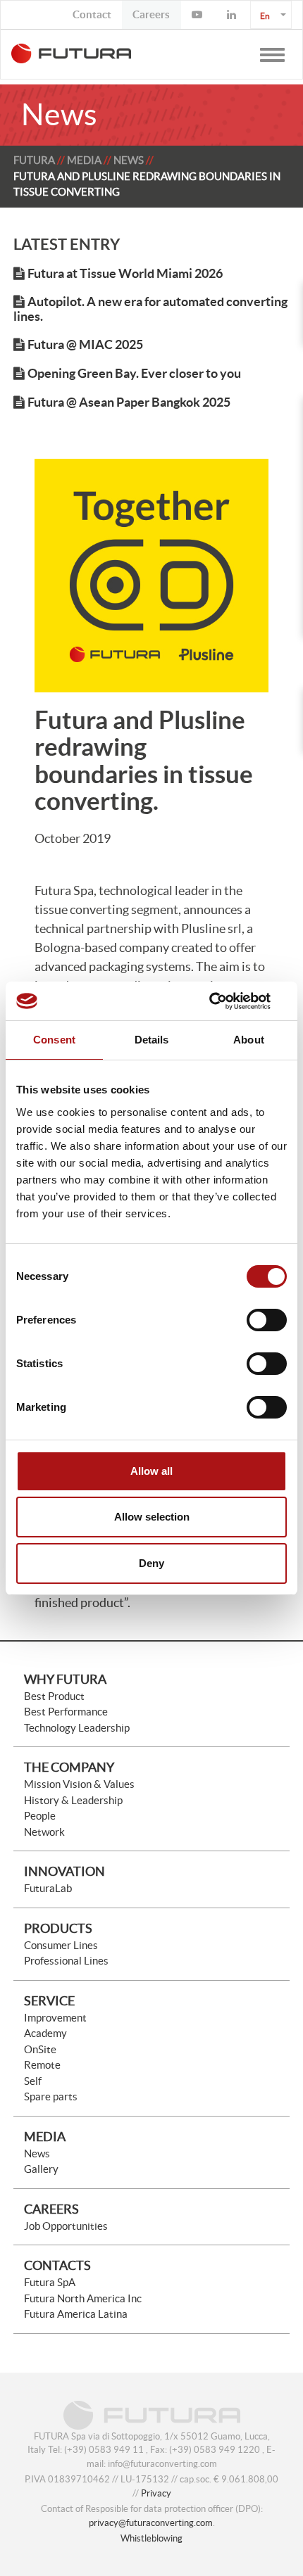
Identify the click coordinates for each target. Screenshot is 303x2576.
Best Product (54, 1696)
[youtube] (199, 15)
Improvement (55, 2018)
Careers (51, 2209)
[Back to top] (257, 2530)
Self (33, 2081)
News (129, 160)
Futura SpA (50, 2282)
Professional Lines (66, 1961)
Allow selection (152, 1517)
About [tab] (249, 1040)
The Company (69, 1767)
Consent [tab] (54, 1040)
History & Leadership (73, 1800)
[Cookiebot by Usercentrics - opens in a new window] (225, 1001)
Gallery (41, 2169)
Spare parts (51, 2096)
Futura (34, 160)
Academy (45, 2033)
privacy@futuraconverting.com (151, 2523)
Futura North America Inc (83, 2298)
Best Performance (66, 1712)
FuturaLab (48, 1888)
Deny (151, 1563)
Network (44, 1832)
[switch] (267, 1320)
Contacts (57, 2265)
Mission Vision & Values (79, 1784)
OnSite (40, 2049)
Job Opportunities (66, 2226)
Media (84, 160)
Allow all (151, 1471)
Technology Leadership (77, 1728)
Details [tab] (152, 1040)
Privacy (156, 2493)
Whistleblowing (151, 2538)
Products (58, 1928)
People (40, 1816)
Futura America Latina (76, 2314)
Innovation (64, 1871)
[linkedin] (233, 15)
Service (49, 2001)
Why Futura (65, 1679)
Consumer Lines (61, 1945)
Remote (42, 2065)
